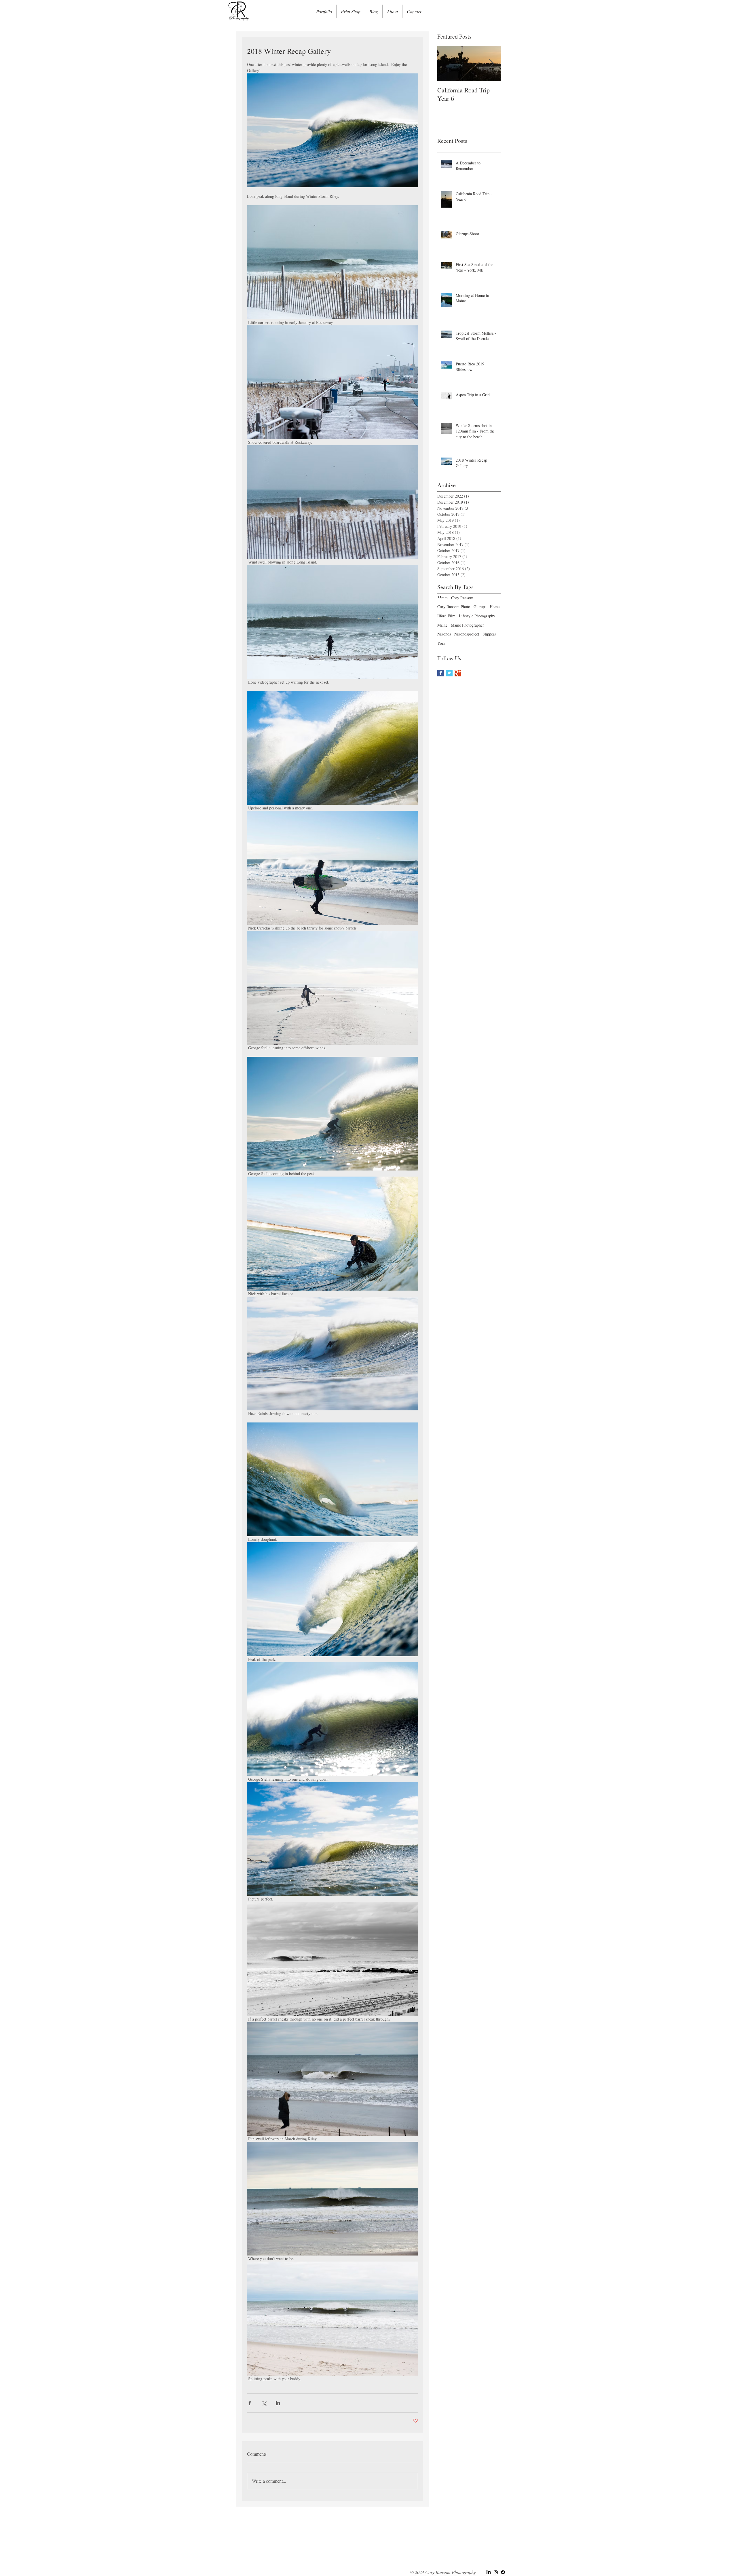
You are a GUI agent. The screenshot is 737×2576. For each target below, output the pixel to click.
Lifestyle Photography (477, 616)
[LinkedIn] (489, 2572)
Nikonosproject (467, 634)
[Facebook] (503, 2572)
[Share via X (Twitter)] (264, 2403)
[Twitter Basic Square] (449, 673)
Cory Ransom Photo (454, 607)
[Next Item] (491, 63)
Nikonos (444, 634)
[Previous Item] (447, 63)
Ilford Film (446, 616)
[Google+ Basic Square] (458, 673)
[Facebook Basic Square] (441, 673)
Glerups (480, 607)
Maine (442, 625)
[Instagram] (496, 2572)
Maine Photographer (467, 625)
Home (495, 607)
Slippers (489, 634)
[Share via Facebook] (250, 2403)
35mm (442, 598)
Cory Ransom (462, 598)
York (441, 643)
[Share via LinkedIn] (278, 2403)
